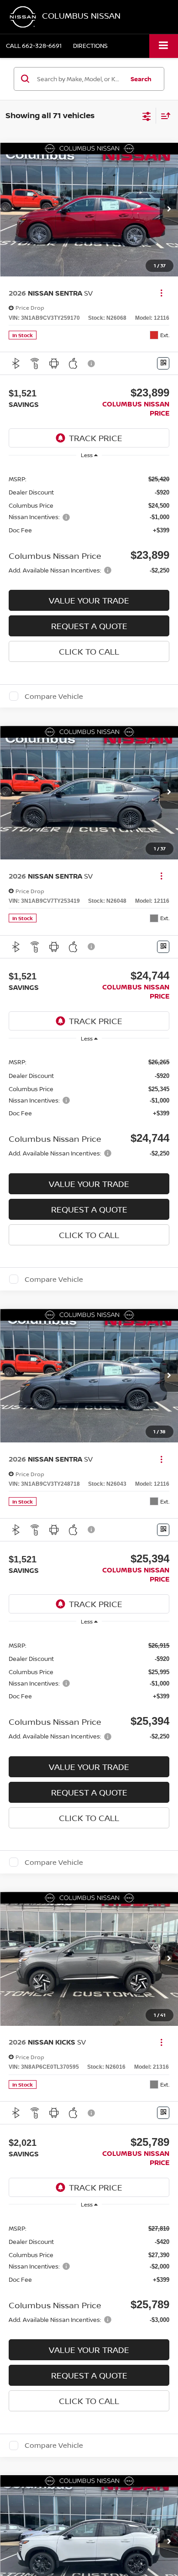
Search (141, 79)
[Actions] (161, 293)
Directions (90, 46)
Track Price (96, 438)
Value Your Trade (89, 600)
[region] (89, 524)
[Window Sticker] (163, 363)
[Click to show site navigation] (164, 46)
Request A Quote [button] (89, 626)
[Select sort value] (163, 116)
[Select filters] (147, 115)
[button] (34, 46)
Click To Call (89, 651)
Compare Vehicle (54, 696)
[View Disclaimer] (92, 364)
